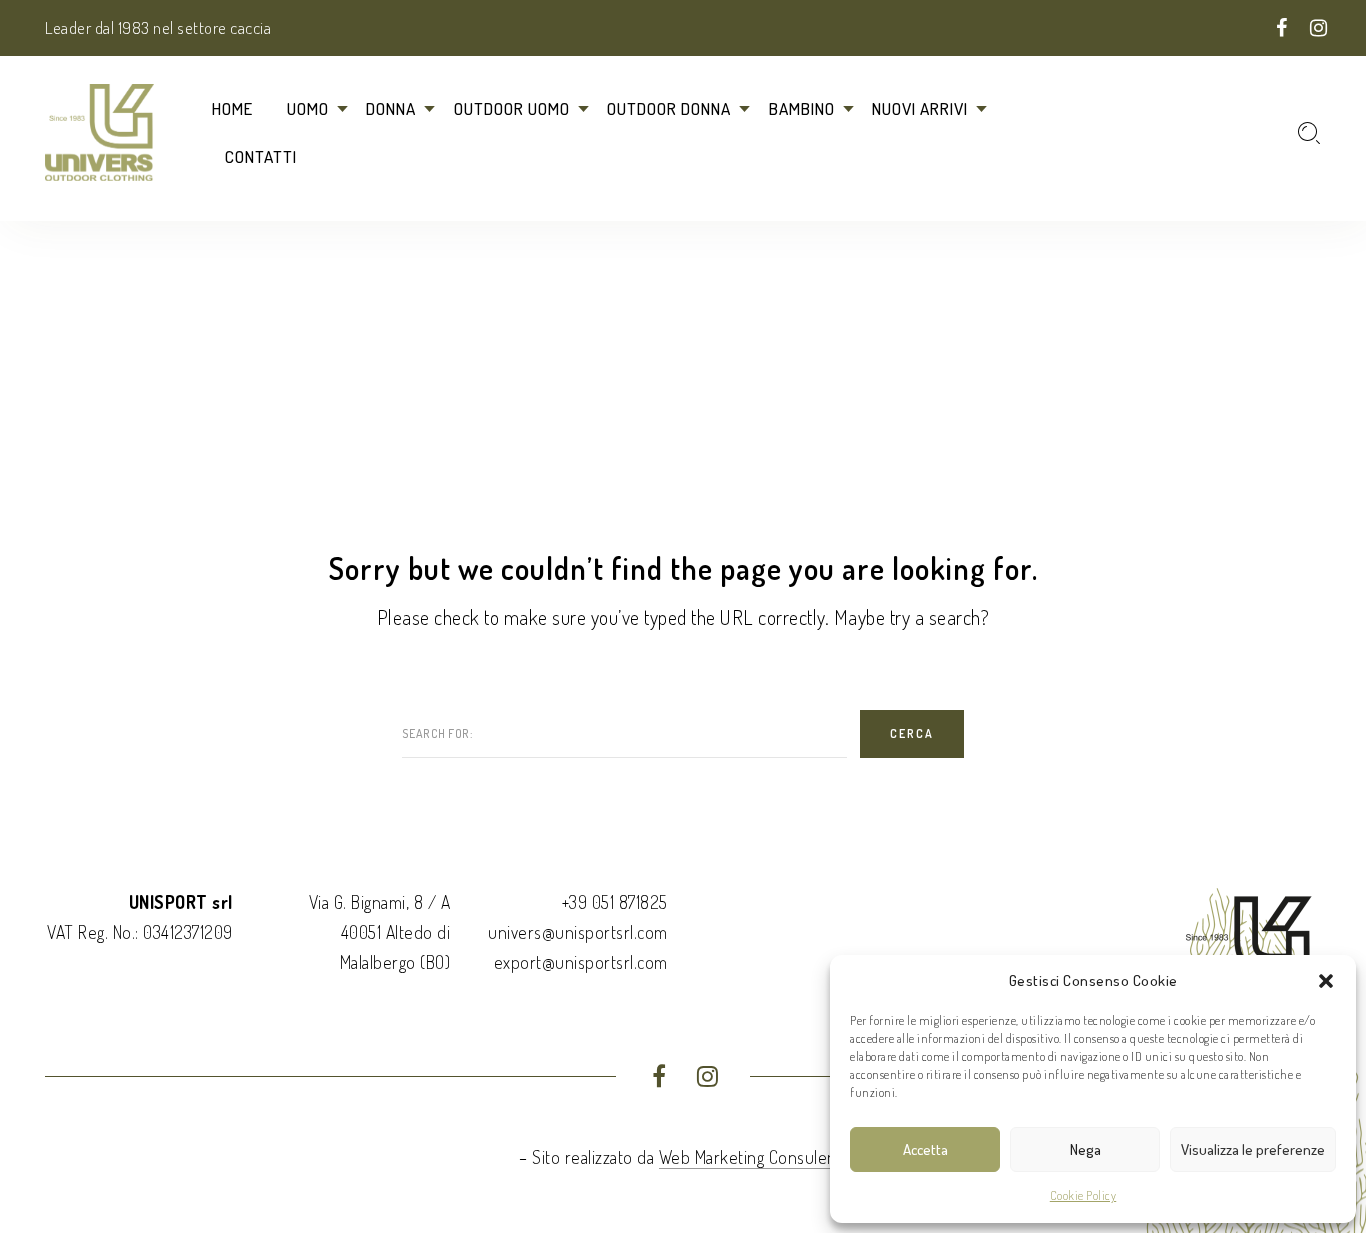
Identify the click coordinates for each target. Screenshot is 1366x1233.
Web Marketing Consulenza (755, 1157)
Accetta (925, 1149)
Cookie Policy (1083, 1195)
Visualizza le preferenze (1253, 1149)
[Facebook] (1282, 29)
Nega (1085, 1149)
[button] (1326, 981)
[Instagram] (1319, 29)
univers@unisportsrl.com (578, 932)
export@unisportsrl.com (581, 962)
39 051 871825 (618, 902)
